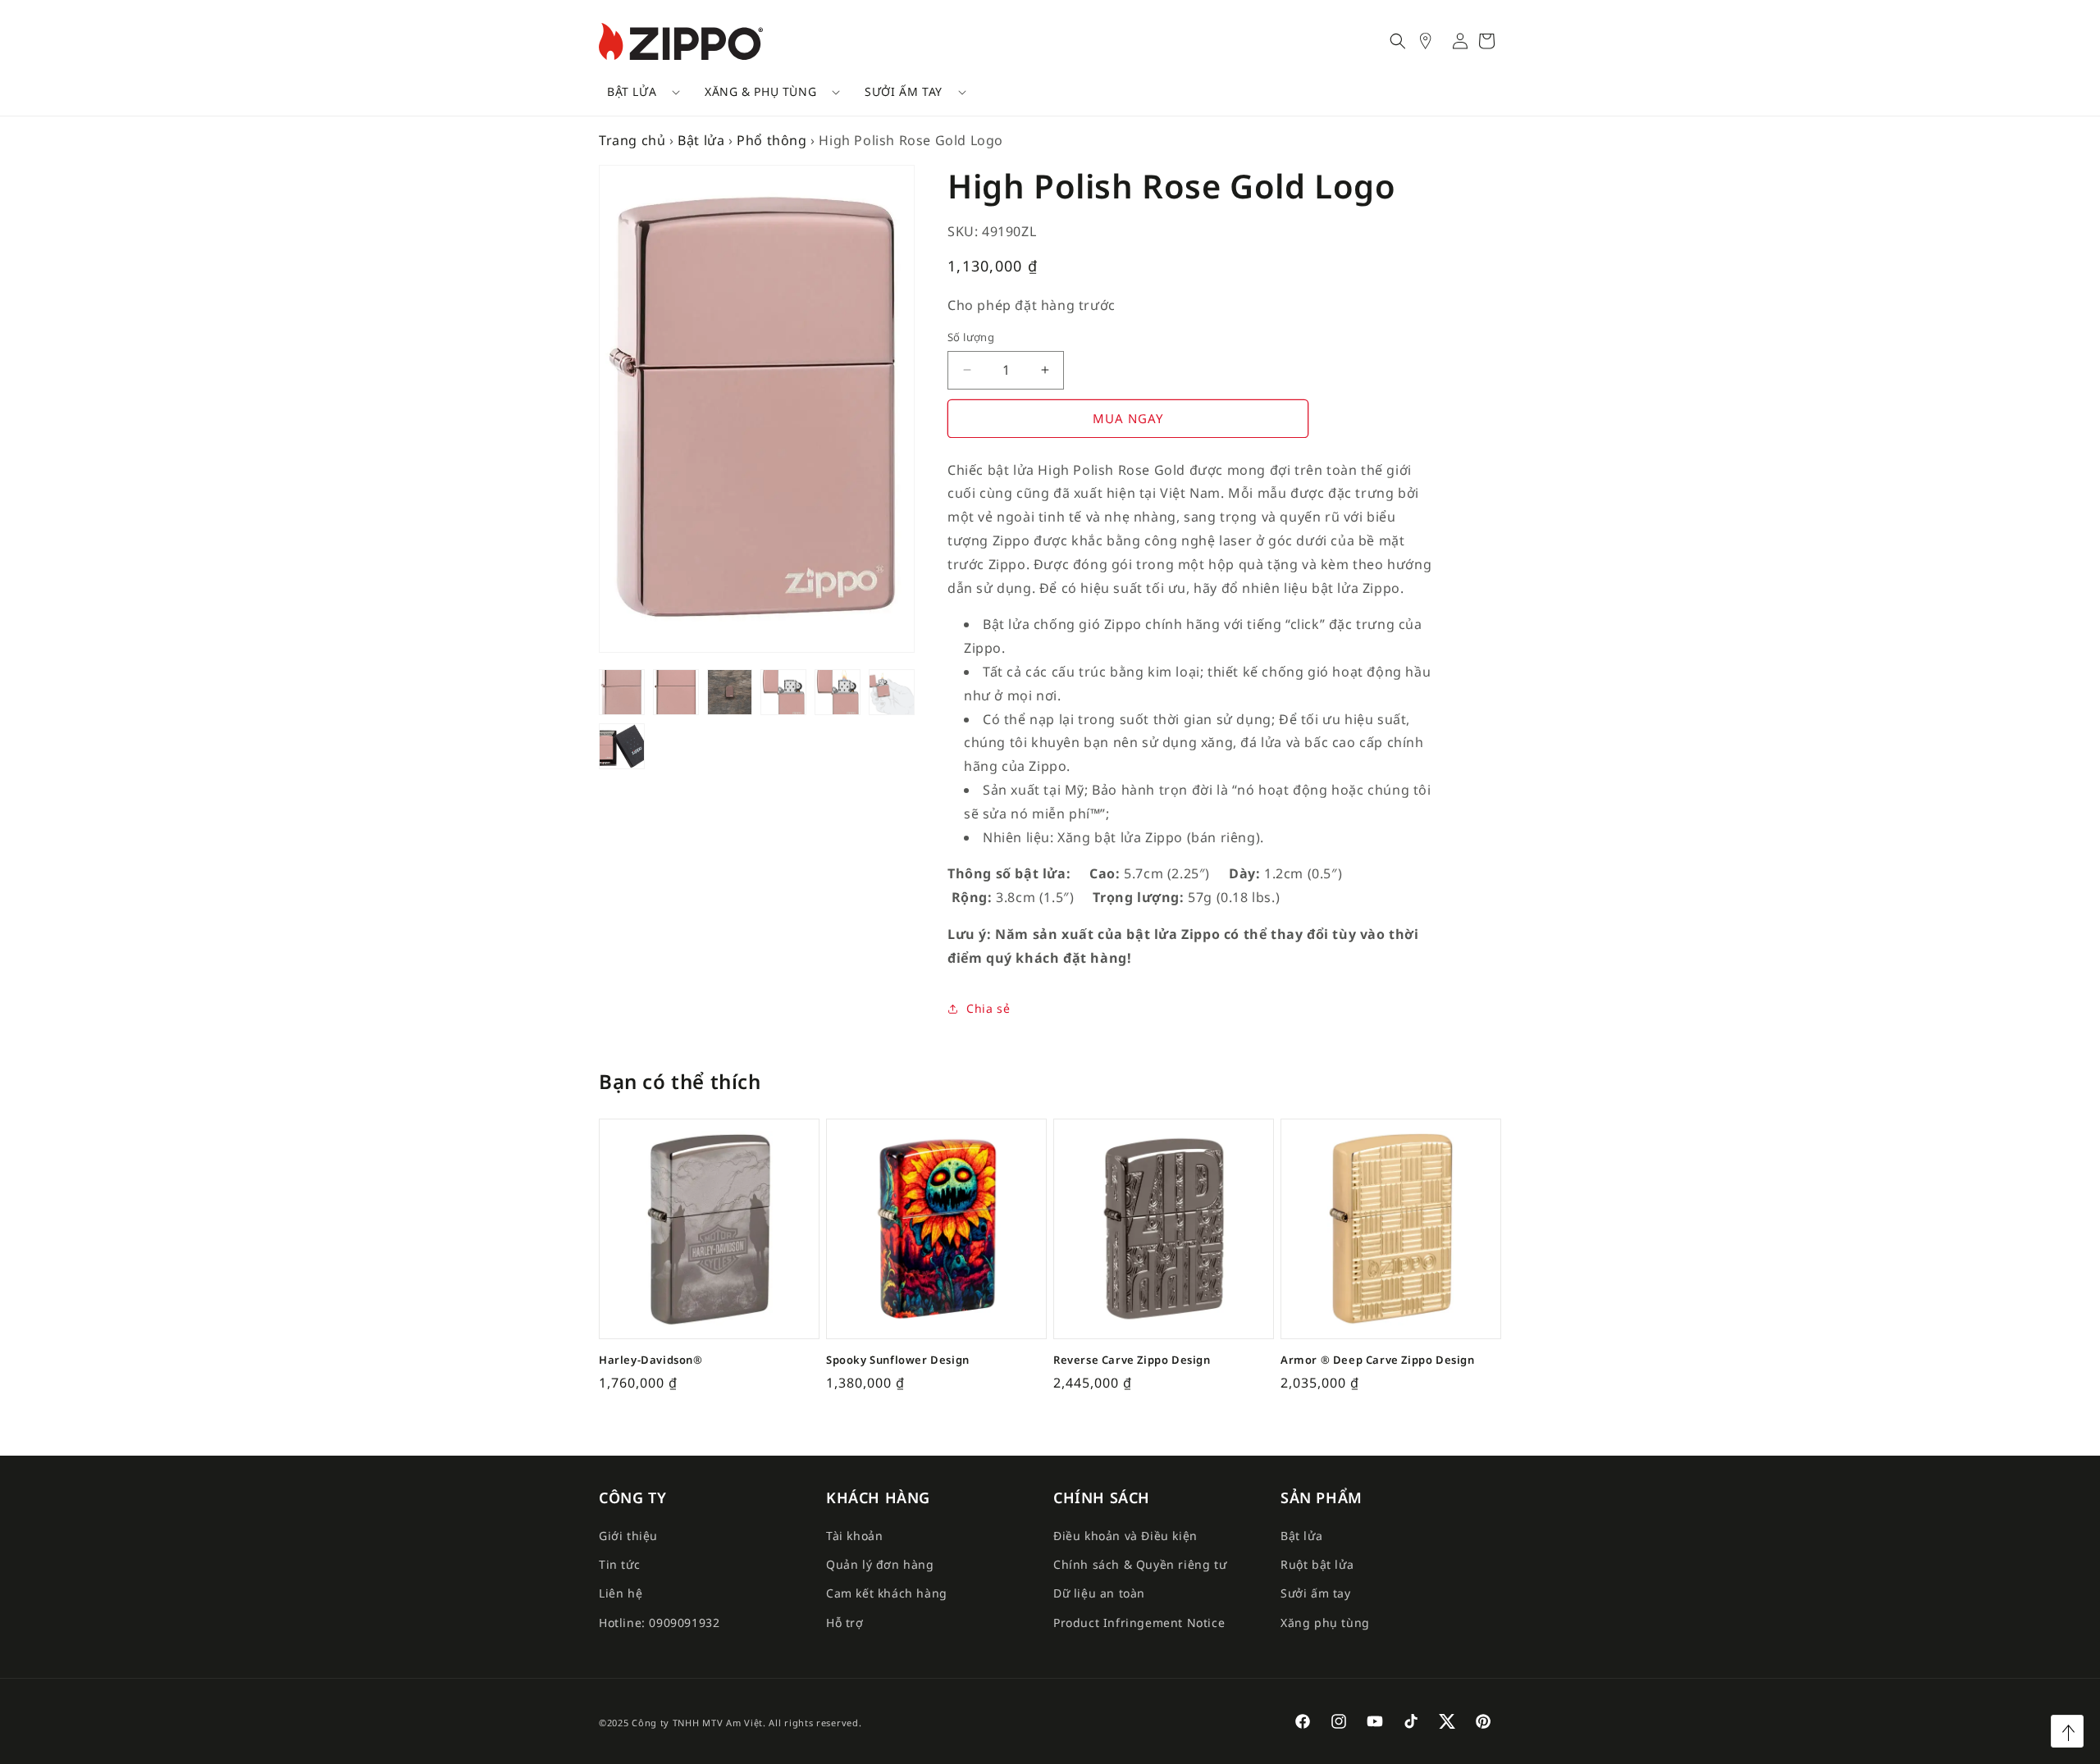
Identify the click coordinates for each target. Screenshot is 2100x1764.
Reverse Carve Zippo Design (1132, 1360)
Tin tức (619, 1564)
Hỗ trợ (845, 1623)
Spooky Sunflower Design (898, 1360)
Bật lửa (632, 91)
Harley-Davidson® (651, 1360)
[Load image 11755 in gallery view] (892, 692)
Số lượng (971, 337)
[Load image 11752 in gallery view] (730, 692)
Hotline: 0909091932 (659, 1623)
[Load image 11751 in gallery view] (676, 692)
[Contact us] (1434, 41)
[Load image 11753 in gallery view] (783, 692)
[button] (638, 92)
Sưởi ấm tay (904, 91)
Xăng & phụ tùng (760, 91)
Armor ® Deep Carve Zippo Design (1378, 1360)
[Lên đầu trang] (2067, 1731)
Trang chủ (632, 140)
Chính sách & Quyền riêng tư (1140, 1564)
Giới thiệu (628, 1536)
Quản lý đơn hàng (880, 1564)
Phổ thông (772, 140)
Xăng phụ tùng (1325, 1623)
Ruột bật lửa (1317, 1564)
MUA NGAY (1128, 418)
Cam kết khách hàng (887, 1593)
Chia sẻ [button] (988, 1008)
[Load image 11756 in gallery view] (622, 746)
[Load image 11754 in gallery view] (838, 692)
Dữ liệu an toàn (1099, 1593)
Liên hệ (621, 1593)
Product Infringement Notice (1139, 1623)
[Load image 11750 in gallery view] (622, 692)
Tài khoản (854, 1536)
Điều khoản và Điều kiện (1125, 1536)
